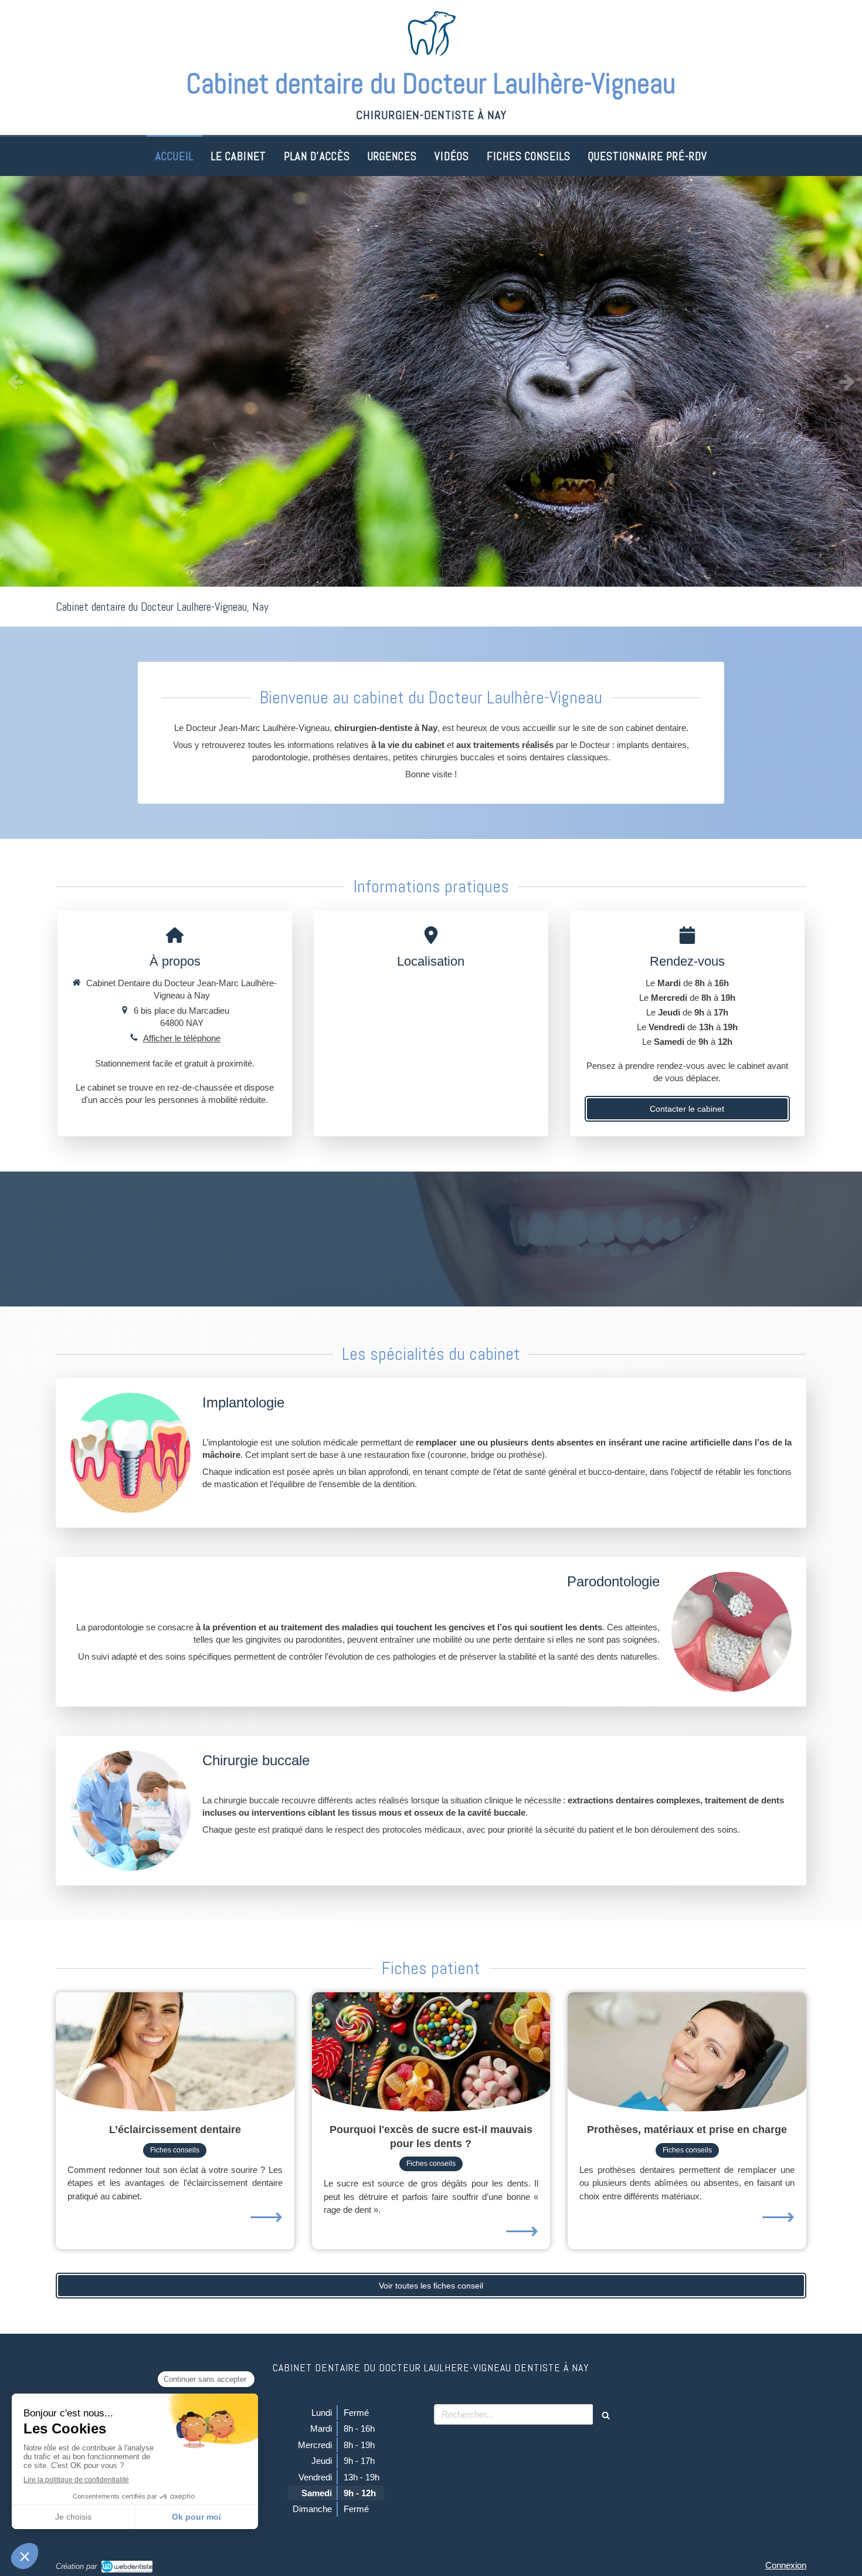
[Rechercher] (606, 2414)
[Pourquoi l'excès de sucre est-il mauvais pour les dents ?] (431, 2052)
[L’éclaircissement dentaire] (175, 2052)
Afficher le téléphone (182, 1038)
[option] (431, 381)
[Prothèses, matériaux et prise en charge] (687, 2052)
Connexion (786, 2565)
